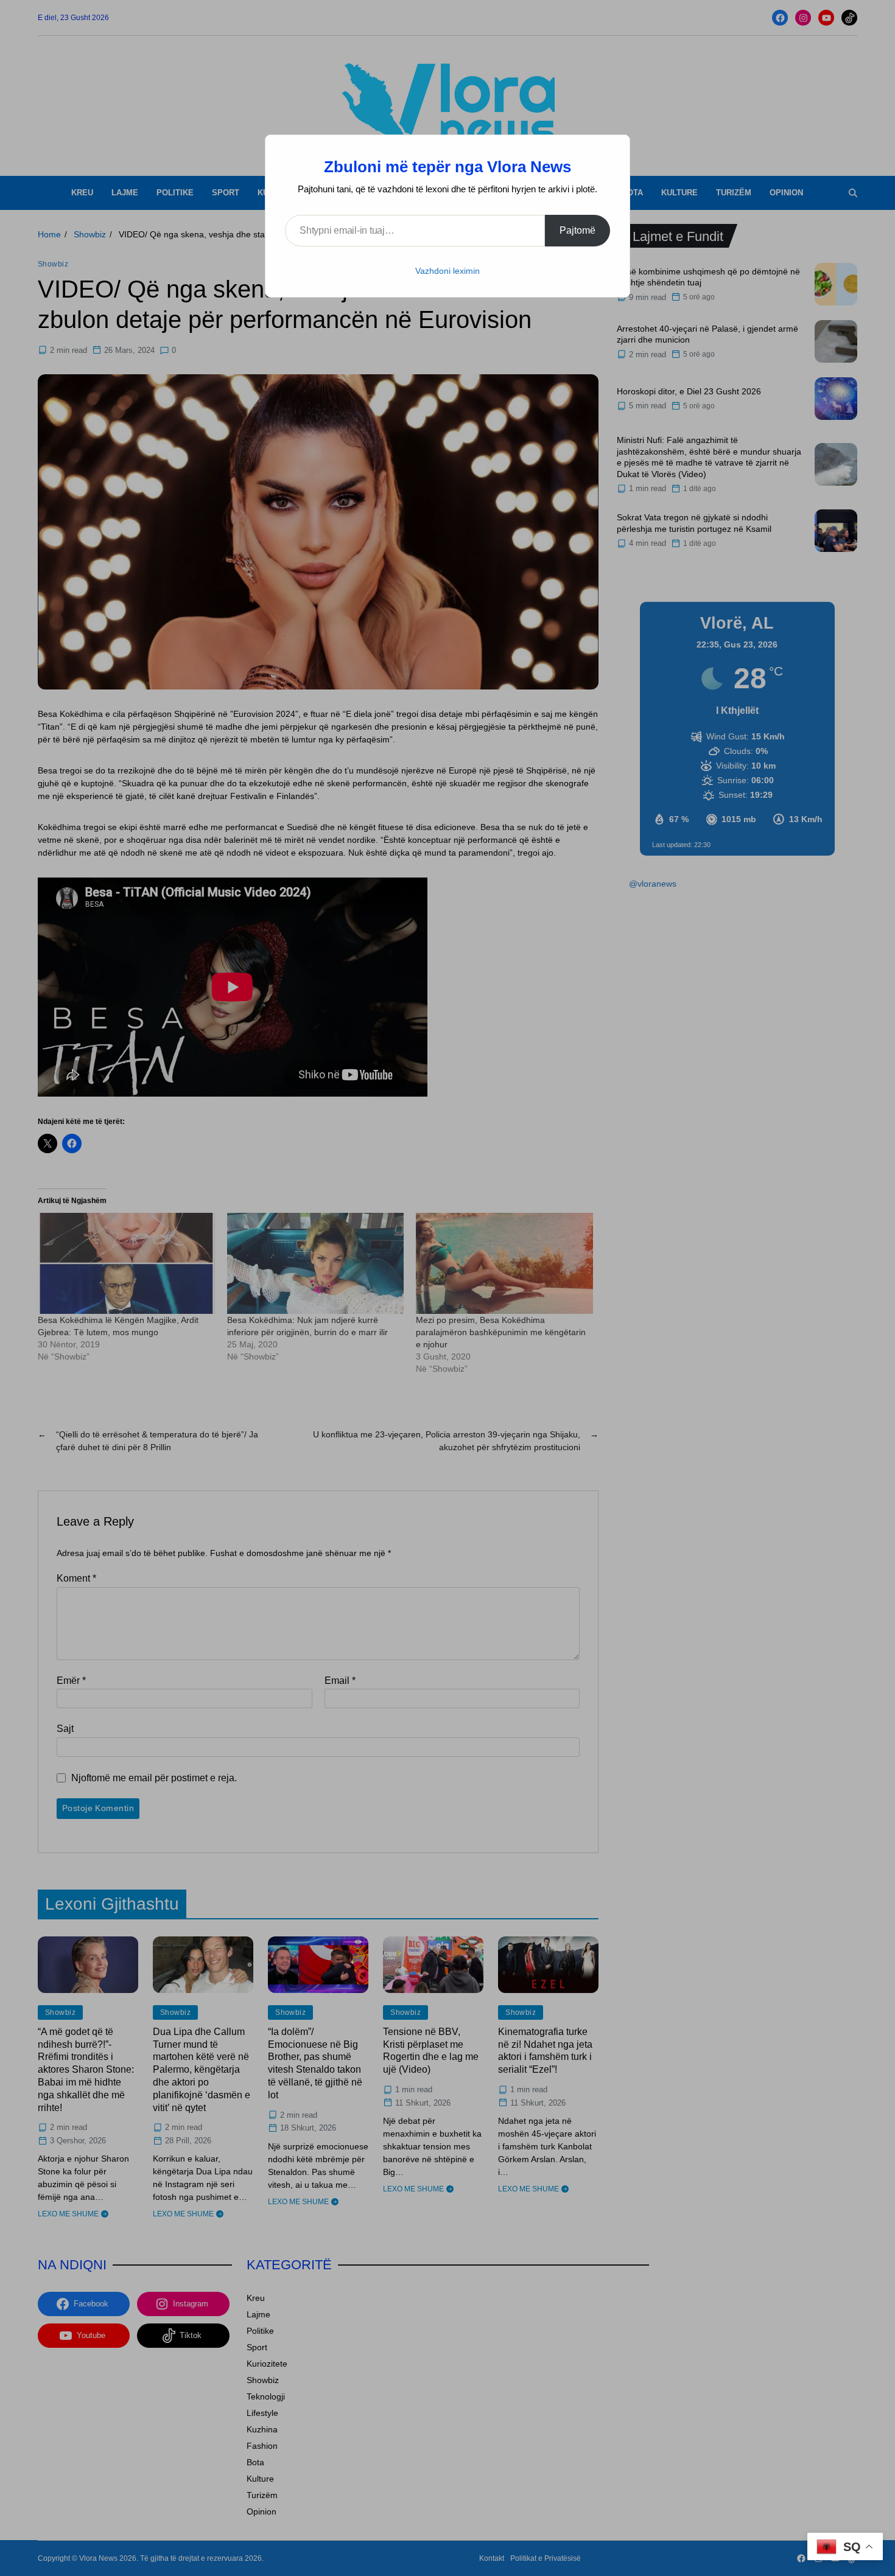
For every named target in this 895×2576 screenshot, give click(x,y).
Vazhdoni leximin (447, 271)
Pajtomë (577, 230)
